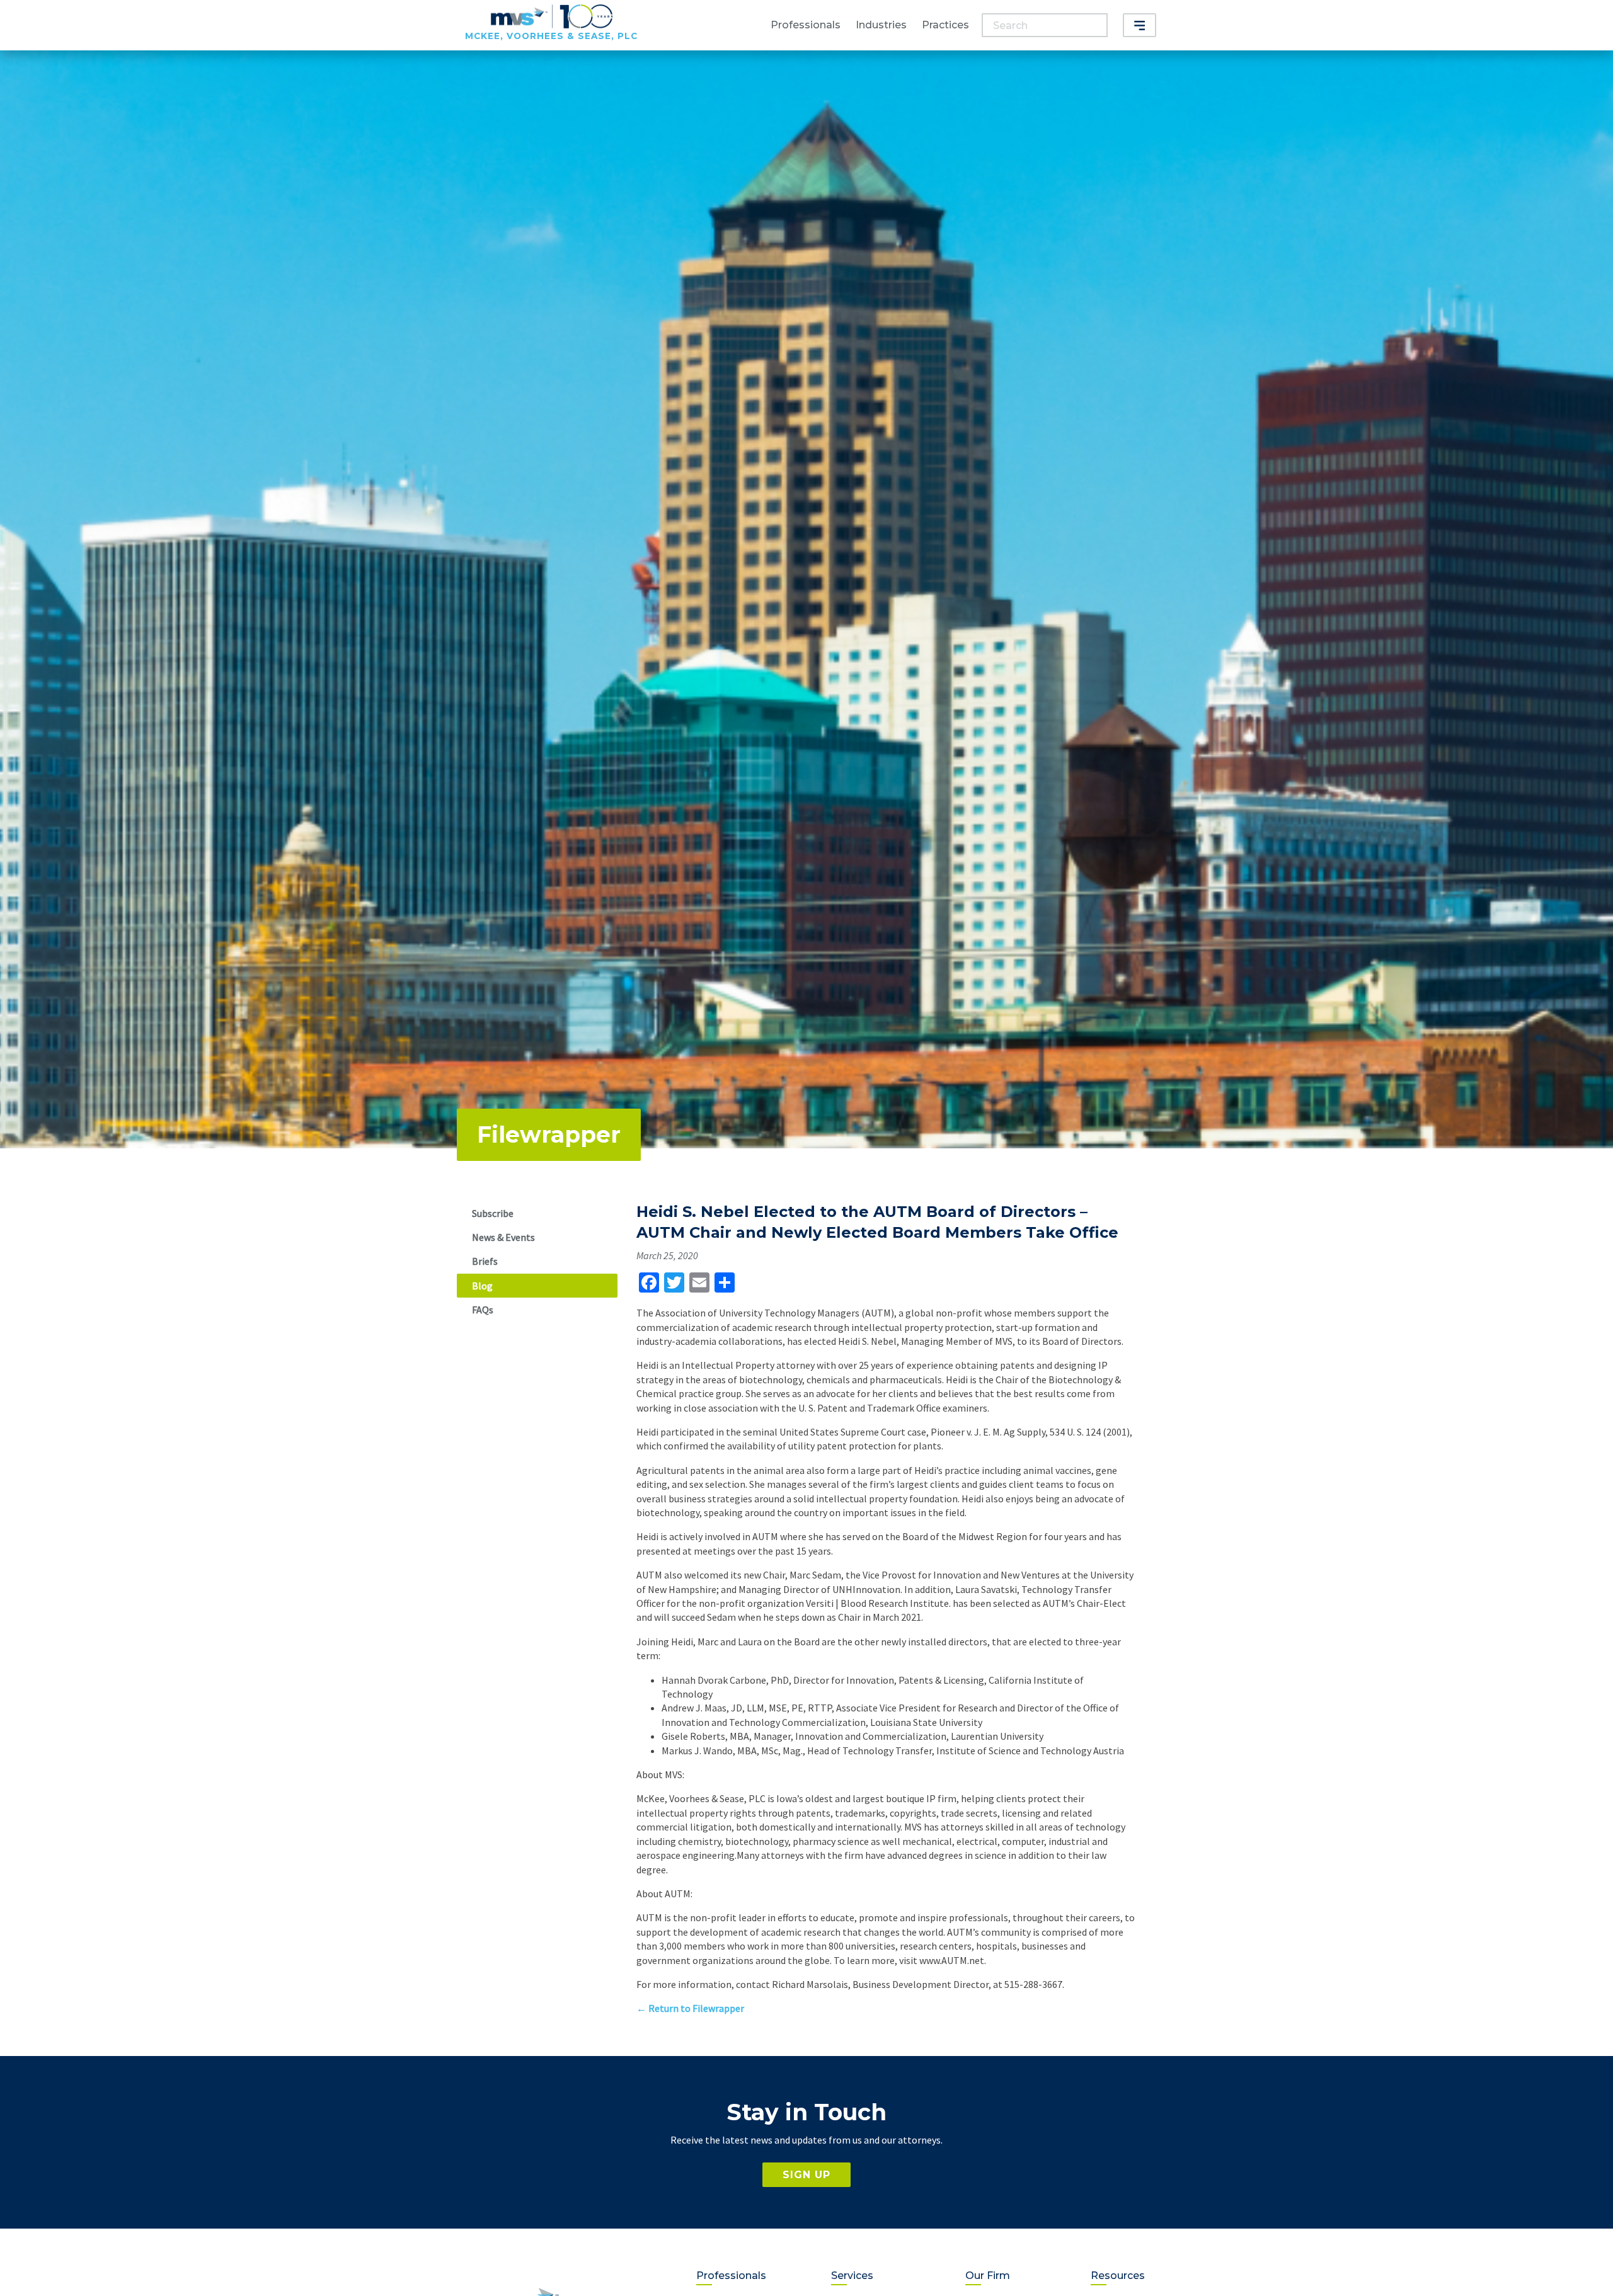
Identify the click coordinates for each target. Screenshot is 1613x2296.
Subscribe (493, 1213)
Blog (482, 1286)
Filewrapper (549, 1134)
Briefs (485, 1261)
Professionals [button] (806, 25)
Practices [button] (945, 25)
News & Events (503, 1237)
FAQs (483, 1310)
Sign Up (806, 2175)
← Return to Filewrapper (690, 2008)
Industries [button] (881, 25)
